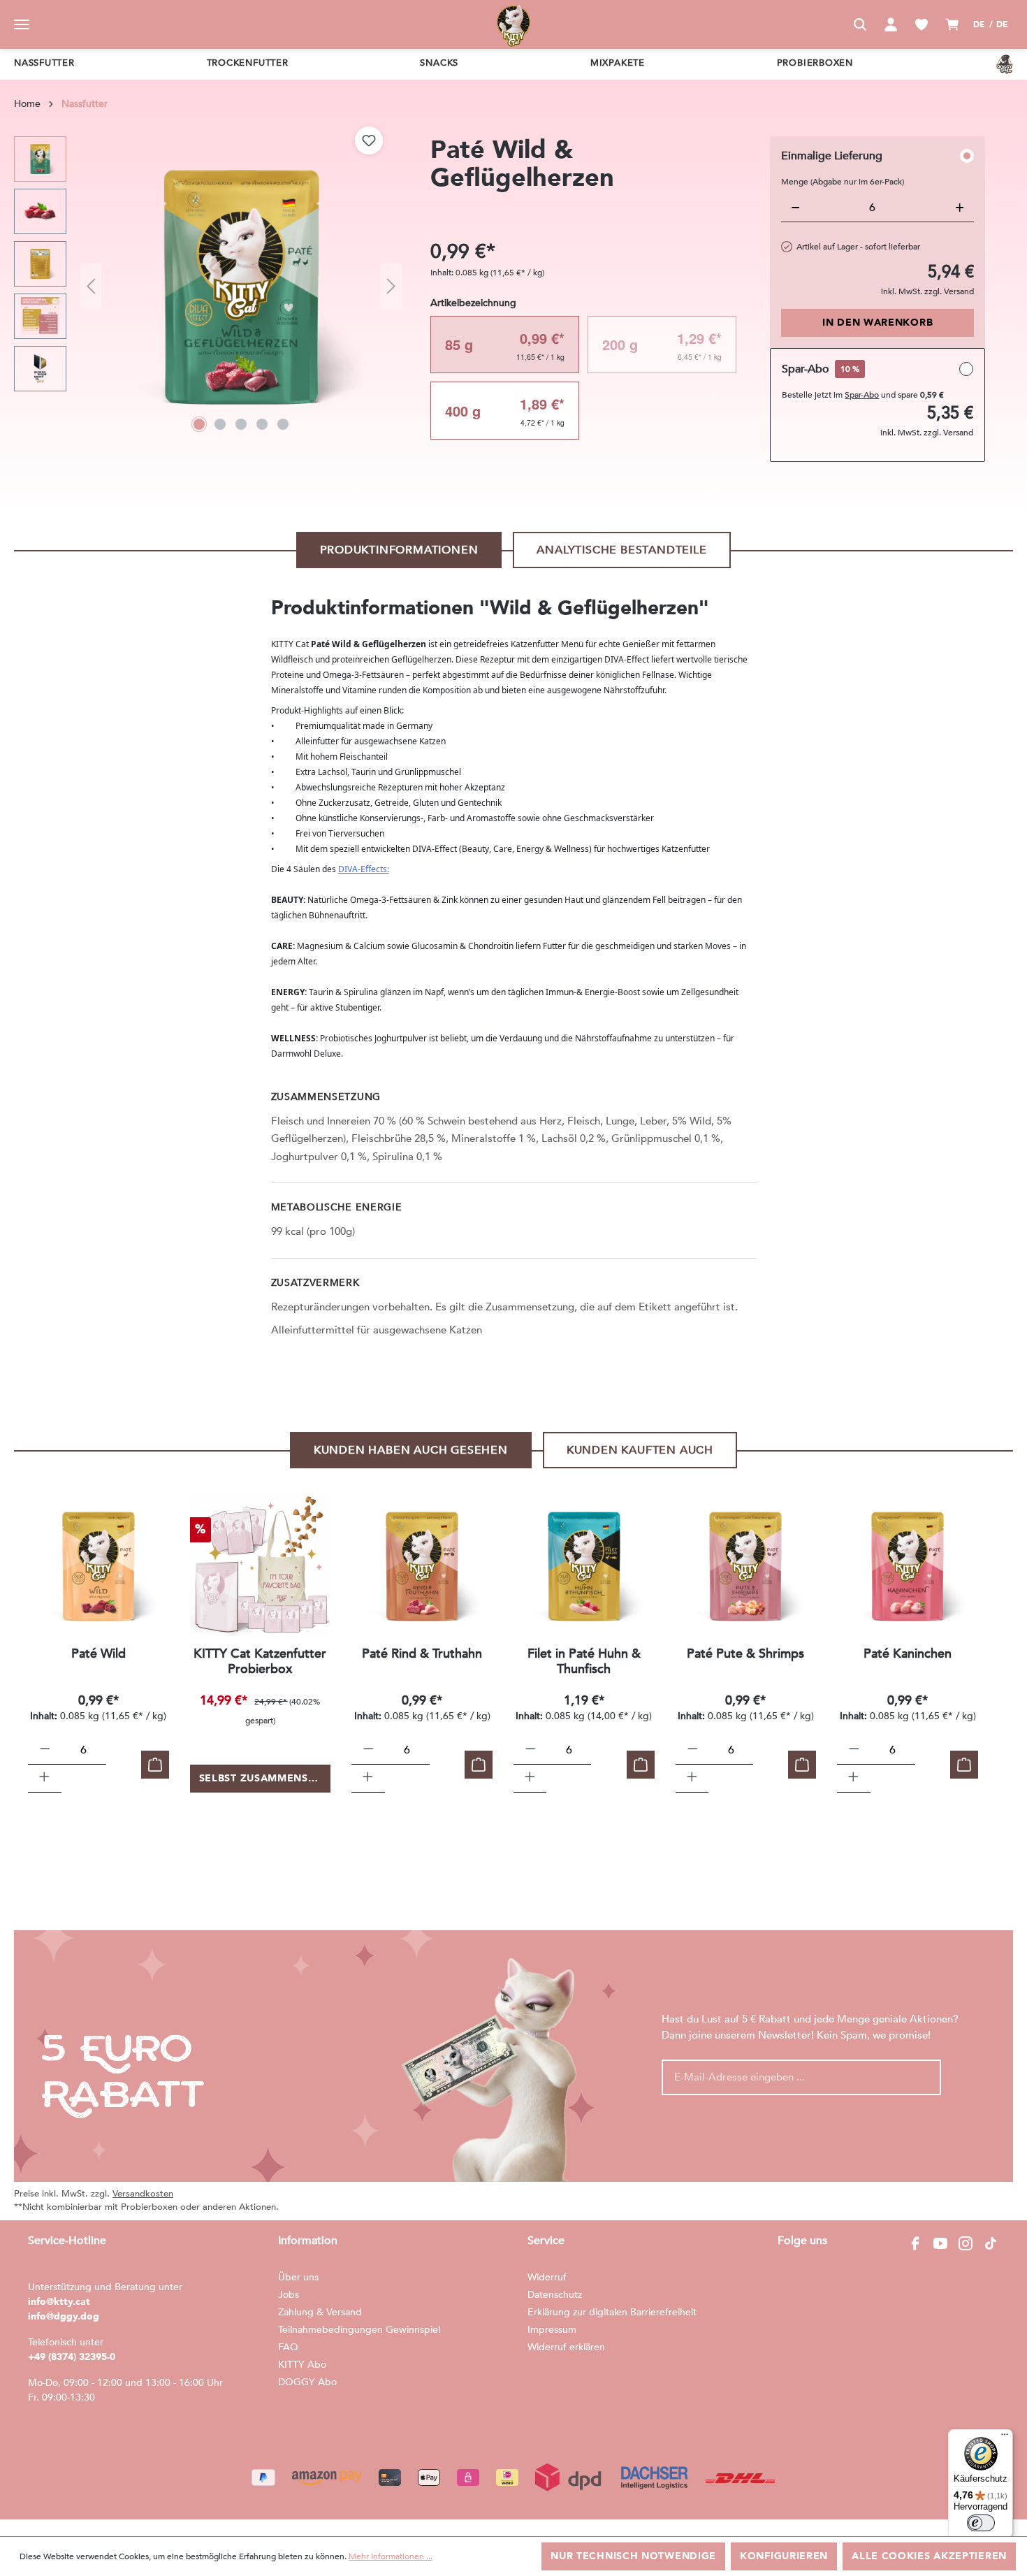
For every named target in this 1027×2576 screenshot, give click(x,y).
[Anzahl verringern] (45, 1751)
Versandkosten (143, 2194)
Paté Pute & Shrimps (745, 1655)
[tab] (399, 550)
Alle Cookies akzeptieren (929, 2556)
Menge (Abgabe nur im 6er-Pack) (843, 182)
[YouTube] (940, 2243)
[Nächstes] (391, 287)
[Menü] (22, 24)
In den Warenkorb (877, 323)
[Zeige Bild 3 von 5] (241, 424)
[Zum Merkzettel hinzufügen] (369, 140)
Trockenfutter (248, 63)
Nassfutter (44, 63)
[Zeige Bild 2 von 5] (220, 424)
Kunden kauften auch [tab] (640, 1450)
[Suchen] (860, 24)
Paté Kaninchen (908, 1655)
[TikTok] (991, 2243)
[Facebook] (915, 2243)
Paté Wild (99, 1655)
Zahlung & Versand (320, 2312)
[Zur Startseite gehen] (513, 24)
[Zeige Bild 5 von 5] (283, 424)
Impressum (552, 2330)
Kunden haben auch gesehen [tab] (411, 1450)
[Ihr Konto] (891, 24)
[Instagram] (966, 2243)
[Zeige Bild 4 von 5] (262, 424)
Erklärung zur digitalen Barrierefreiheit (612, 2312)
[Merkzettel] (922, 24)
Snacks (439, 63)
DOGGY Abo (307, 2382)
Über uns (298, 2277)
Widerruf (547, 2277)
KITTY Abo (302, 2365)
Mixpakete (618, 63)
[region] (208, 287)
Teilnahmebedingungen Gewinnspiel (359, 2330)
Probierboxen (815, 63)
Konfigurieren (784, 2556)
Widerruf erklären (566, 2347)
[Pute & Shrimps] (746, 1566)
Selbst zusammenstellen (265, 1778)
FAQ (288, 2347)
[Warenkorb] (952, 24)
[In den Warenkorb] (155, 1765)
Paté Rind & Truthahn (422, 1655)
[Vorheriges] (91, 287)
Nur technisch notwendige (633, 2556)
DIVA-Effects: (364, 869)
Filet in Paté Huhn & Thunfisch (584, 1662)
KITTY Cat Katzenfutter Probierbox (260, 1662)
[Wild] (99, 1566)
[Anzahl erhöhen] (44, 1779)
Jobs (289, 2295)
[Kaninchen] (908, 1566)
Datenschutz (555, 2295)
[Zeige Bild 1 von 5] (199, 424)
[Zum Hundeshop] (1005, 64)
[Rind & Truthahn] (422, 1566)
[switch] (981, 2523)
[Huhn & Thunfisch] (584, 1566)
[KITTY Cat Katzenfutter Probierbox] (261, 1566)
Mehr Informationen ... (391, 2556)
